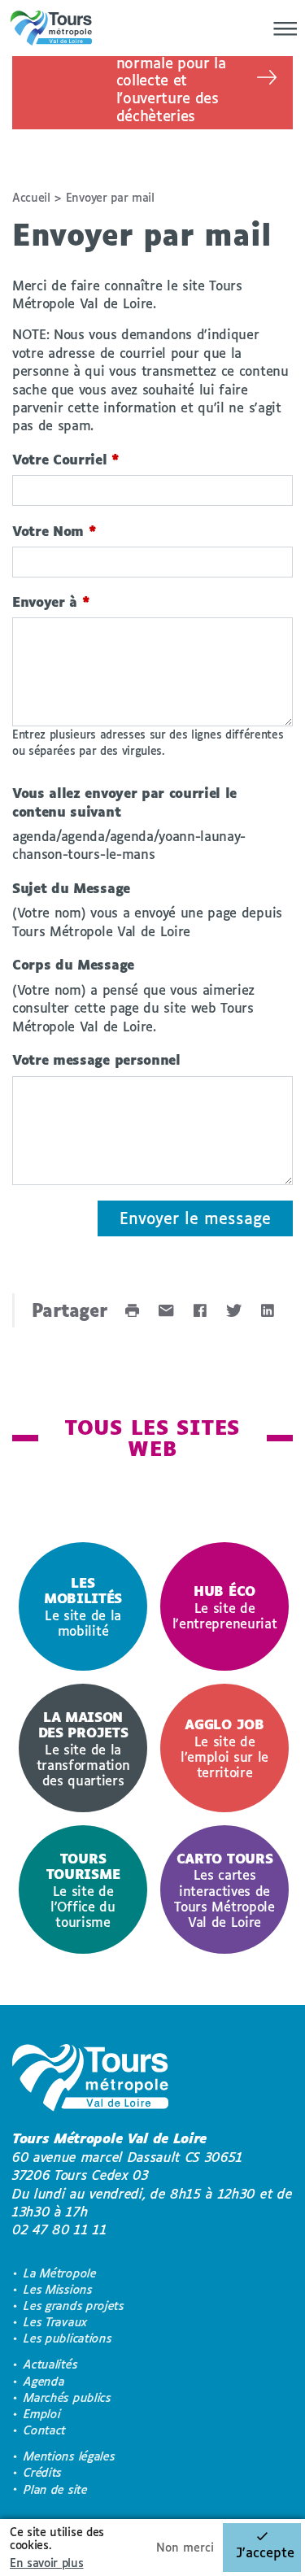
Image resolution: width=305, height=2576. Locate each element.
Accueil (31, 197)
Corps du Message (73, 964)
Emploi (42, 2414)
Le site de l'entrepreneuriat (225, 1607)
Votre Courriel (66, 459)
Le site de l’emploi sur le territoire (224, 1748)
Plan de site (55, 2489)
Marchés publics (67, 2397)
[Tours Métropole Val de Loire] (51, 28)
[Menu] (281, 28)
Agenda (44, 2381)
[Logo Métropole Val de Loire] (90, 2080)
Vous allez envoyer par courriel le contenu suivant (124, 802)
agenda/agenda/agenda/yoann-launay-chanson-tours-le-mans (129, 845)
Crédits (43, 2472)
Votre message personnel (96, 1059)
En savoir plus (47, 2563)
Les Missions (58, 2289)
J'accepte (265, 2552)
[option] (83, 1606)
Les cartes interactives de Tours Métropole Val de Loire (224, 1890)
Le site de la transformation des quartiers (83, 1748)
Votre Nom (54, 531)
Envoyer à (51, 602)
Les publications (68, 2338)
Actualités (50, 2364)
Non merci (185, 2547)
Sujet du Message (71, 888)
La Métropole (60, 2273)
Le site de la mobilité (83, 1606)
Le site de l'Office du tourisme (83, 1890)
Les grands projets (74, 2306)
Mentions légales (69, 2456)
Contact (45, 2430)
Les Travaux (55, 2322)
